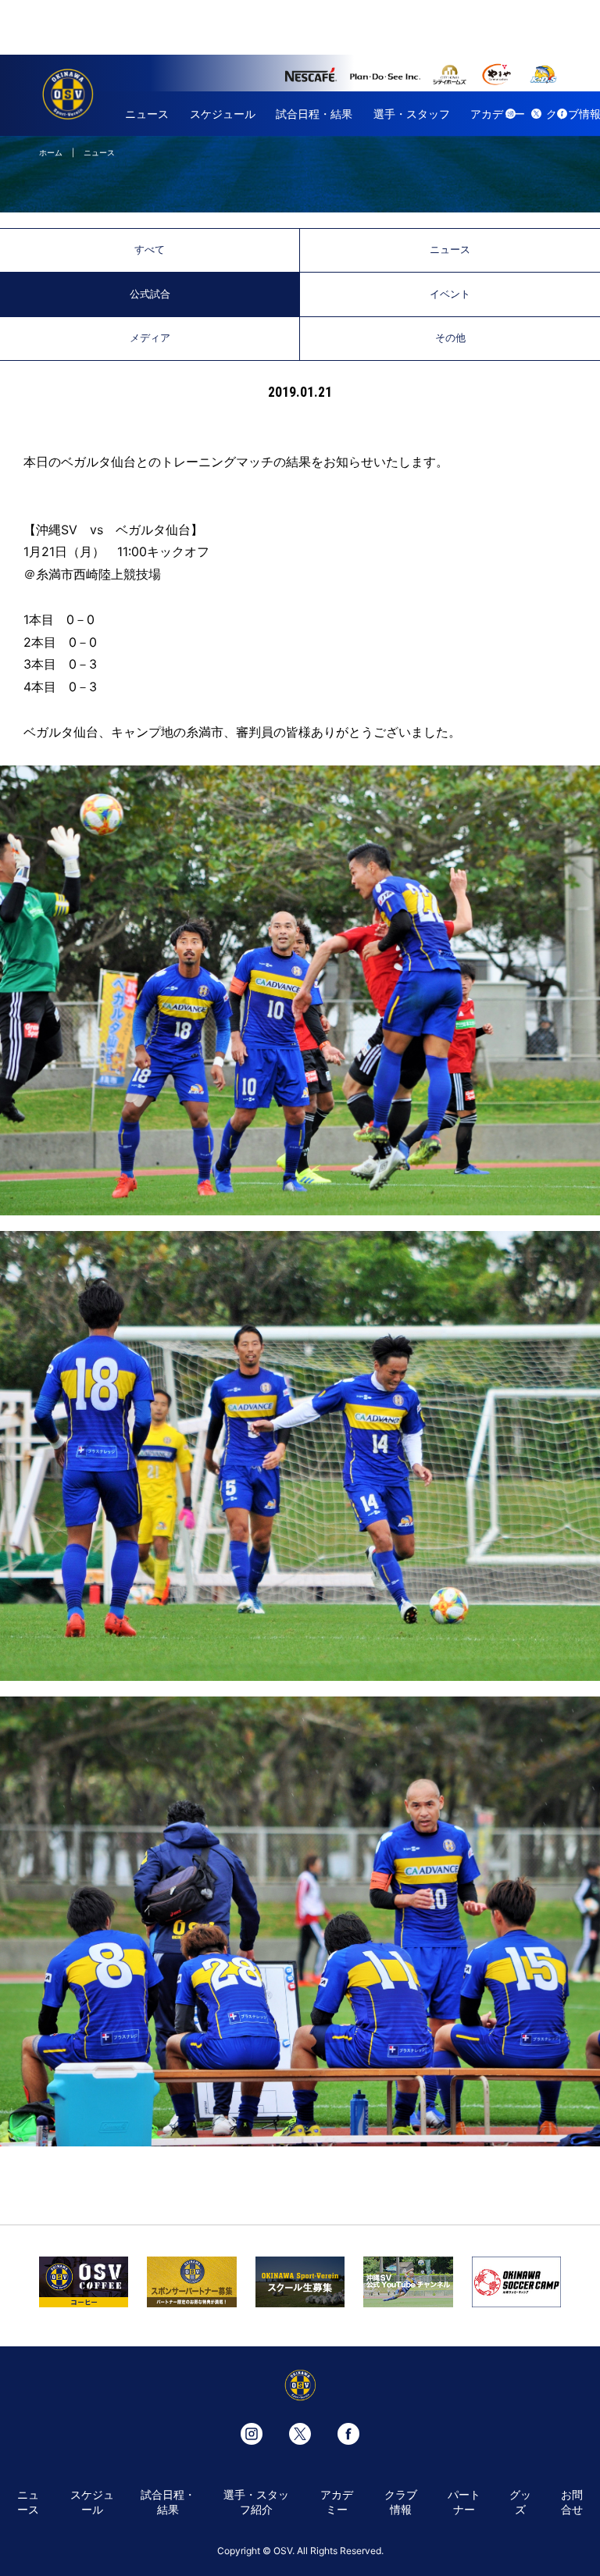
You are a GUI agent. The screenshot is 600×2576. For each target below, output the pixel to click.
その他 (450, 338)
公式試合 (150, 294)
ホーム (51, 152)
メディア (150, 338)
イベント (450, 294)
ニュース (147, 114)
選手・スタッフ (412, 114)
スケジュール (223, 114)
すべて (150, 250)
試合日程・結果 (314, 114)
